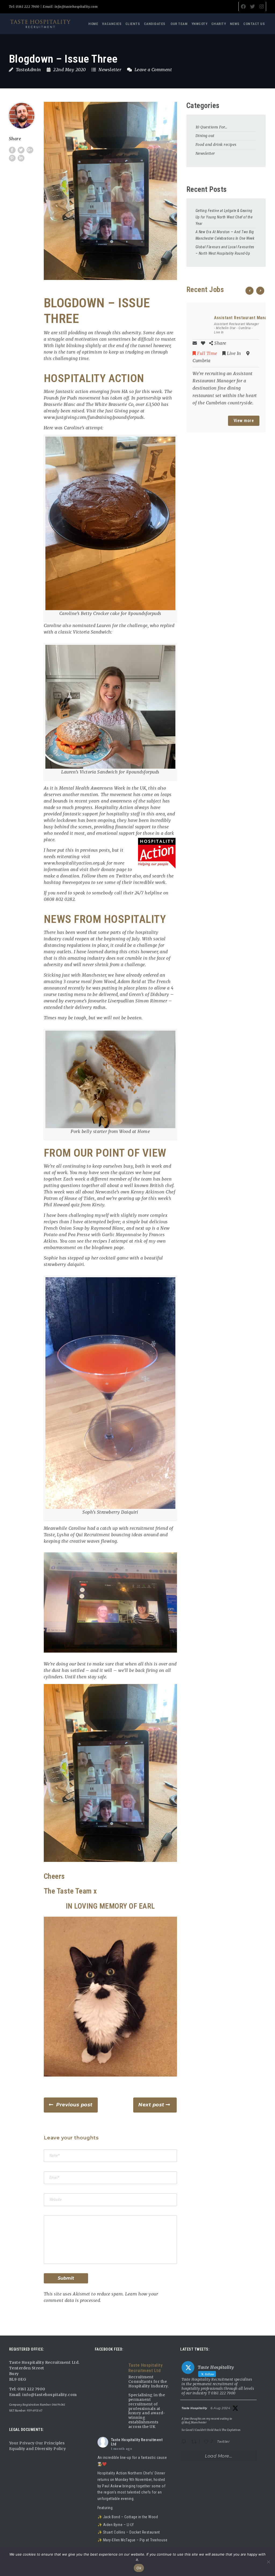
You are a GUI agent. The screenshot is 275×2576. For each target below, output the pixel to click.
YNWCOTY (200, 24)
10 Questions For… (211, 127)
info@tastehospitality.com (75, 7)
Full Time (207, 353)
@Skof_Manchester (194, 2422)
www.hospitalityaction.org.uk (75, 863)
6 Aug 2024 (220, 2408)
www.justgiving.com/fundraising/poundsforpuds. (95, 417)
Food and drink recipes (216, 145)
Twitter (124, 876)
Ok (139, 2568)
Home (93, 24)
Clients (133, 24)
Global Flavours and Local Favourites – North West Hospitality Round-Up (225, 250)
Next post (151, 2105)
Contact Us (254, 24)
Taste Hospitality (194, 2408)
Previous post (74, 2105)
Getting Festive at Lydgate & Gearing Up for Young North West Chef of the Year (224, 217)
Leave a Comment (153, 70)
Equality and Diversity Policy (38, 2449)
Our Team (179, 24)
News (235, 24)
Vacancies (112, 24)
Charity (219, 24)
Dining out (205, 136)
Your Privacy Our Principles (37, 2443)
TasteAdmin (28, 70)
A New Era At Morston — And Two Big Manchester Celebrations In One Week (225, 235)
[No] (268, 2562)
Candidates (155, 24)
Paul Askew (112, 2486)
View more (244, 421)
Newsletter (110, 70)
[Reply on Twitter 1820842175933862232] (185, 2442)
